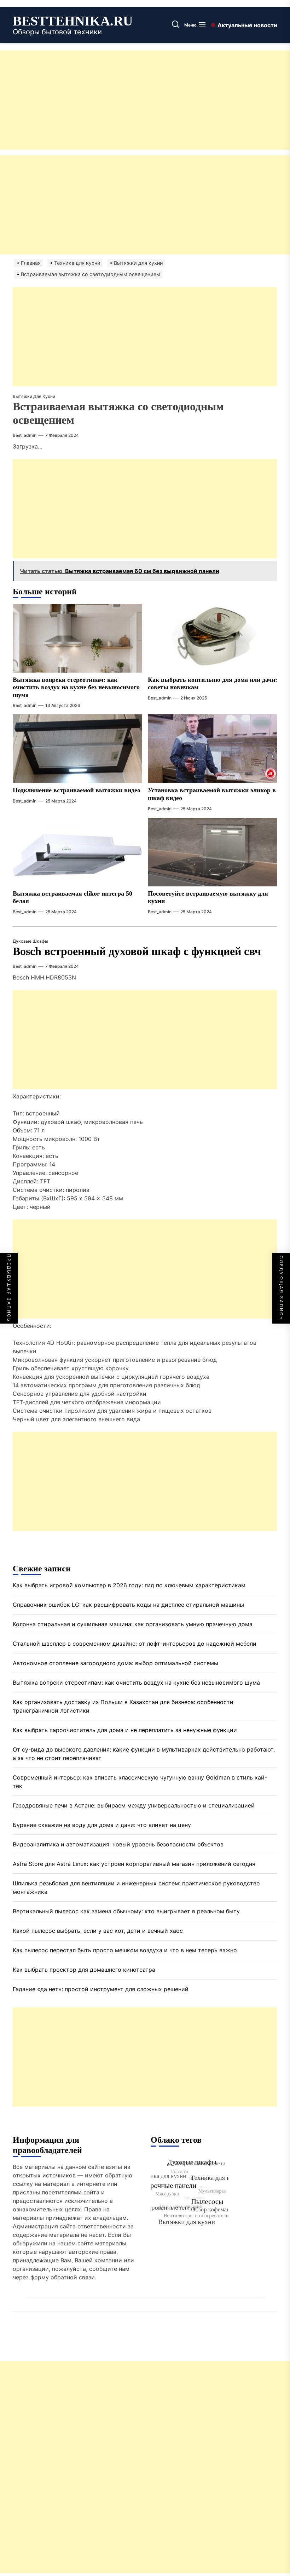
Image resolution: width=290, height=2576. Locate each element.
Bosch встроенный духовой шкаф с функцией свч (137, 951)
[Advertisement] (145, 100)
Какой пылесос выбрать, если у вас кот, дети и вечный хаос (98, 1931)
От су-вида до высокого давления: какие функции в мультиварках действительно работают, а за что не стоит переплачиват (144, 1754)
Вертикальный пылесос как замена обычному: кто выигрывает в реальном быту (126, 1911)
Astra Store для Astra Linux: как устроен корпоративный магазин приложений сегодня (134, 1864)
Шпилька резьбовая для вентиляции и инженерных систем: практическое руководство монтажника (136, 1887)
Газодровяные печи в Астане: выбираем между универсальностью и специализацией (134, 1805)
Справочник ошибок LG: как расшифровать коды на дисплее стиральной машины (128, 1605)
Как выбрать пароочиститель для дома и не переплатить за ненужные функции (125, 1730)
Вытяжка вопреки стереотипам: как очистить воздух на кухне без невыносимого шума (76, 687)
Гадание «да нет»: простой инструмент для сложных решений (101, 1989)
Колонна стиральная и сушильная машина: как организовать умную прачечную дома (133, 1624)
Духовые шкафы (30, 941)
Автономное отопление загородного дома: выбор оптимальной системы (115, 1663)
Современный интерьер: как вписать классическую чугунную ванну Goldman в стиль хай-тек (140, 1782)
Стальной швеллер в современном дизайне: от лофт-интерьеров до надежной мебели (135, 1644)
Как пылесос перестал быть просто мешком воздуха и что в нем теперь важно (125, 1950)
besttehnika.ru (73, 21)
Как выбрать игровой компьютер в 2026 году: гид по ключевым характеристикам (129, 1585)
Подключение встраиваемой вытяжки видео (77, 790)
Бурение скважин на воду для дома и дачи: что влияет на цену (102, 1825)
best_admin (25, 435)
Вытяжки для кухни (34, 396)
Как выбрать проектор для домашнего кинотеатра (84, 1970)
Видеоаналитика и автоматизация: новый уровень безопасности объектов (118, 1844)
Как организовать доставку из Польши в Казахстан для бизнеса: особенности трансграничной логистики (123, 1706)
